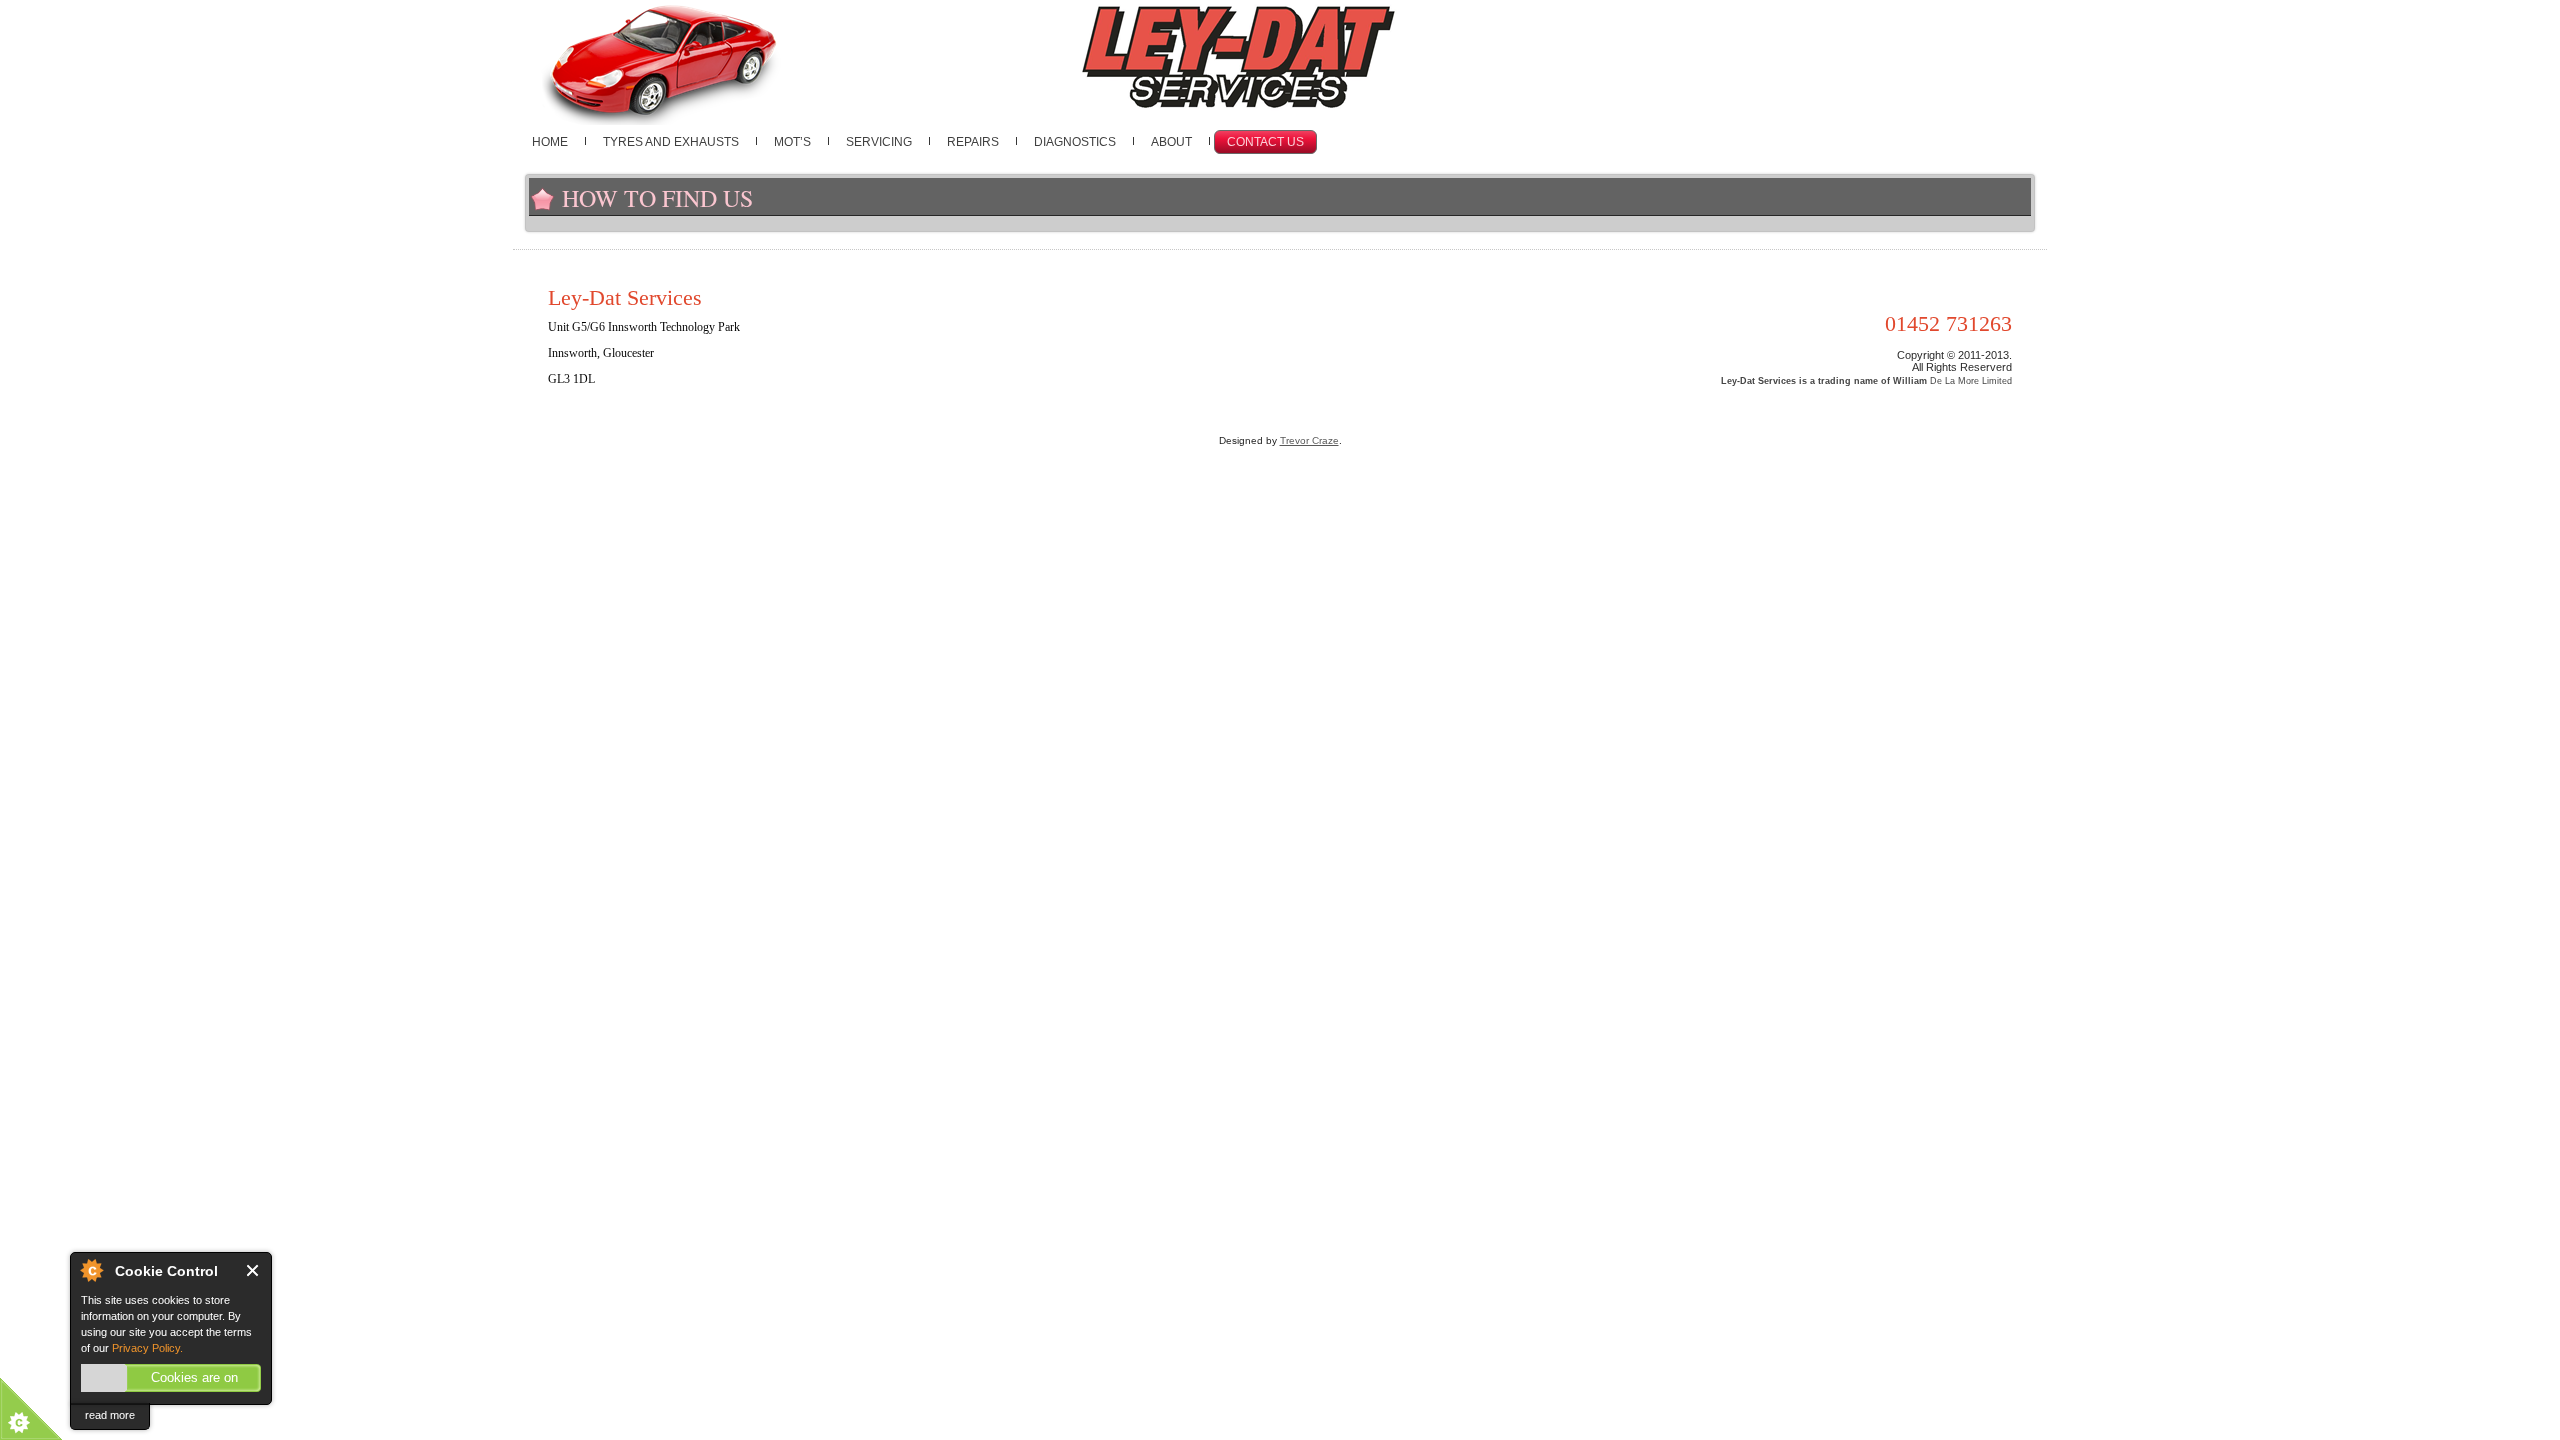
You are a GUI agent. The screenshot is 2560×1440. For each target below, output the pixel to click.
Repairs (973, 142)
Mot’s (792, 142)
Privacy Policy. (147, 1348)
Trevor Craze (1309, 440)
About (1171, 142)
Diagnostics (1075, 142)
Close (253, 1270)
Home (550, 142)
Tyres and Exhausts (671, 142)
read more (110, 1415)
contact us (1265, 142)
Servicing (879, 142)
